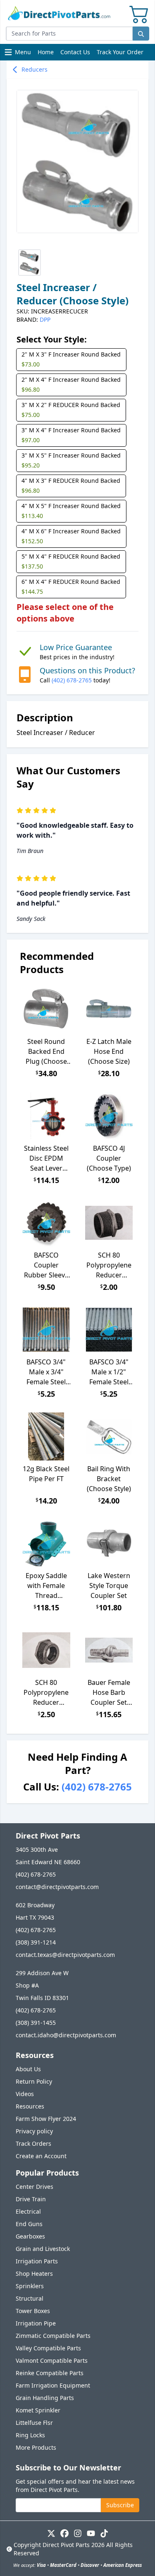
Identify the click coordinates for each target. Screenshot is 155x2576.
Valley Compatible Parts (48, 2348)
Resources (30, 2106)
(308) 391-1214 (36, 1942)
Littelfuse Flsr (34, 2423)
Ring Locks (30, 2435)
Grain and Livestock (43, 2249)
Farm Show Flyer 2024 (46, 2119)
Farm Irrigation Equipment (53, 2385)
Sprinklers (30, 2286)
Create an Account (41, 2156)
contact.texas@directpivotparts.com (65, 1955)
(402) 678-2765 (72, 680)
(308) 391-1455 (36, 2023)
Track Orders (33, 2143)
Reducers (35, 69)
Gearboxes (30, 2236)
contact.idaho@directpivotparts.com (66, 2035)
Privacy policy (34, 2131)
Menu (19, 54)
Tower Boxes (33, 2311)
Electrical (28, 2211)
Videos (25, 2094)
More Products (36, 2447)
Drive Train (31, 2199)
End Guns (29, 2224)
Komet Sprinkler (38, 2410)
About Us (28, 2069)
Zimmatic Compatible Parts (53, 2336)
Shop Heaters (34, 2274)
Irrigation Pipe (36, 2323)
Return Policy (34, 2081)
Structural (30, 2298)
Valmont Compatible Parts (52, 2360)
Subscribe (120, 2505)
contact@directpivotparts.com (57, 1887)
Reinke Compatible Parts (50, 2373)
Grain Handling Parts (45, 2398)
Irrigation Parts (37, 2261)
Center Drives (35, 2187)
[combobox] (69, 34)
